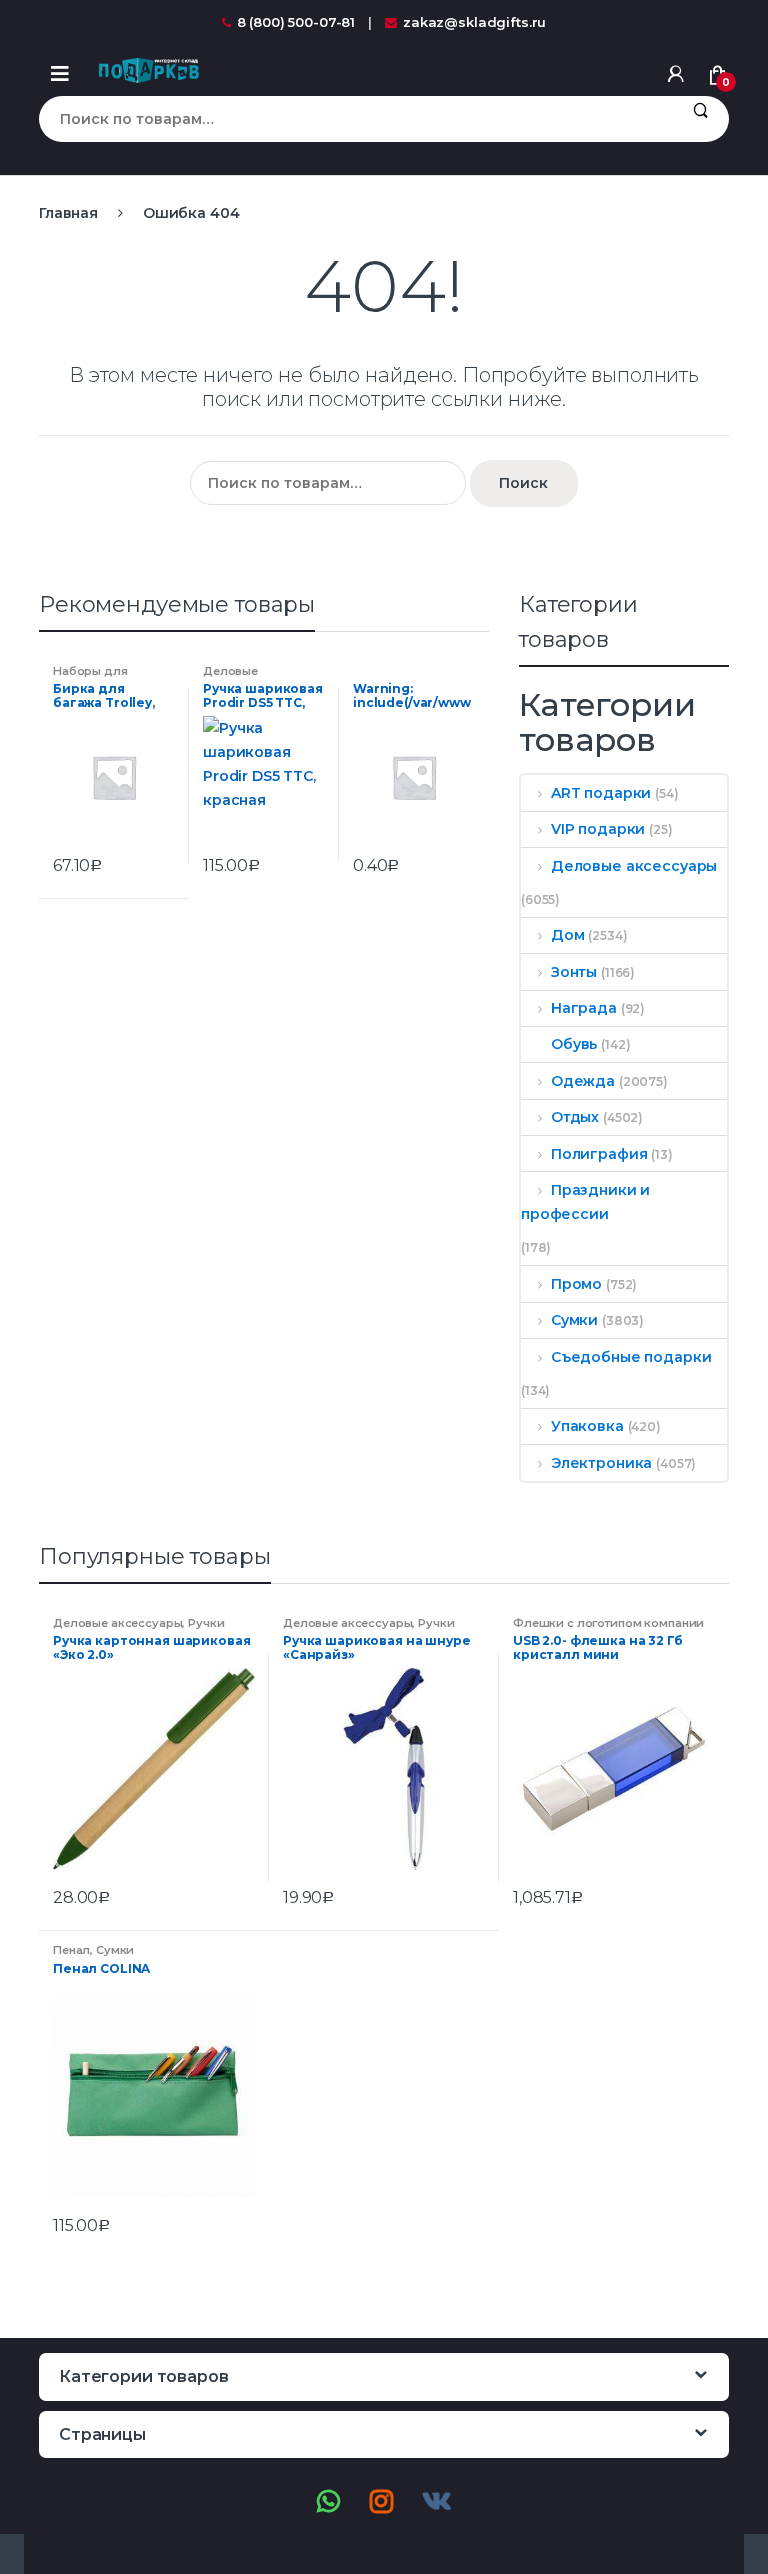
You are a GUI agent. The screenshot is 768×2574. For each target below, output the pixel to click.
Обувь (574, 1044)
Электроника (601, 1463)
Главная (68, 213)
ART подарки (601, 793)
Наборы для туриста (90, 677)
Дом (567, 935)
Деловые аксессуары (239, 677)
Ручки (206, 1623)
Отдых (575, 1117)
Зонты (574, 972)
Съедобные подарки (631, 1357)
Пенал (71, 1950)
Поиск (700, 119)
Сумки (574, 1320)
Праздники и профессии (585, 1202)
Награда (584, 1008)
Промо (576, 1284)
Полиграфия (599, 1154)
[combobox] (355, 119)
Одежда (583, 1081)
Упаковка (587, 1426)
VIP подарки (598, 829)
